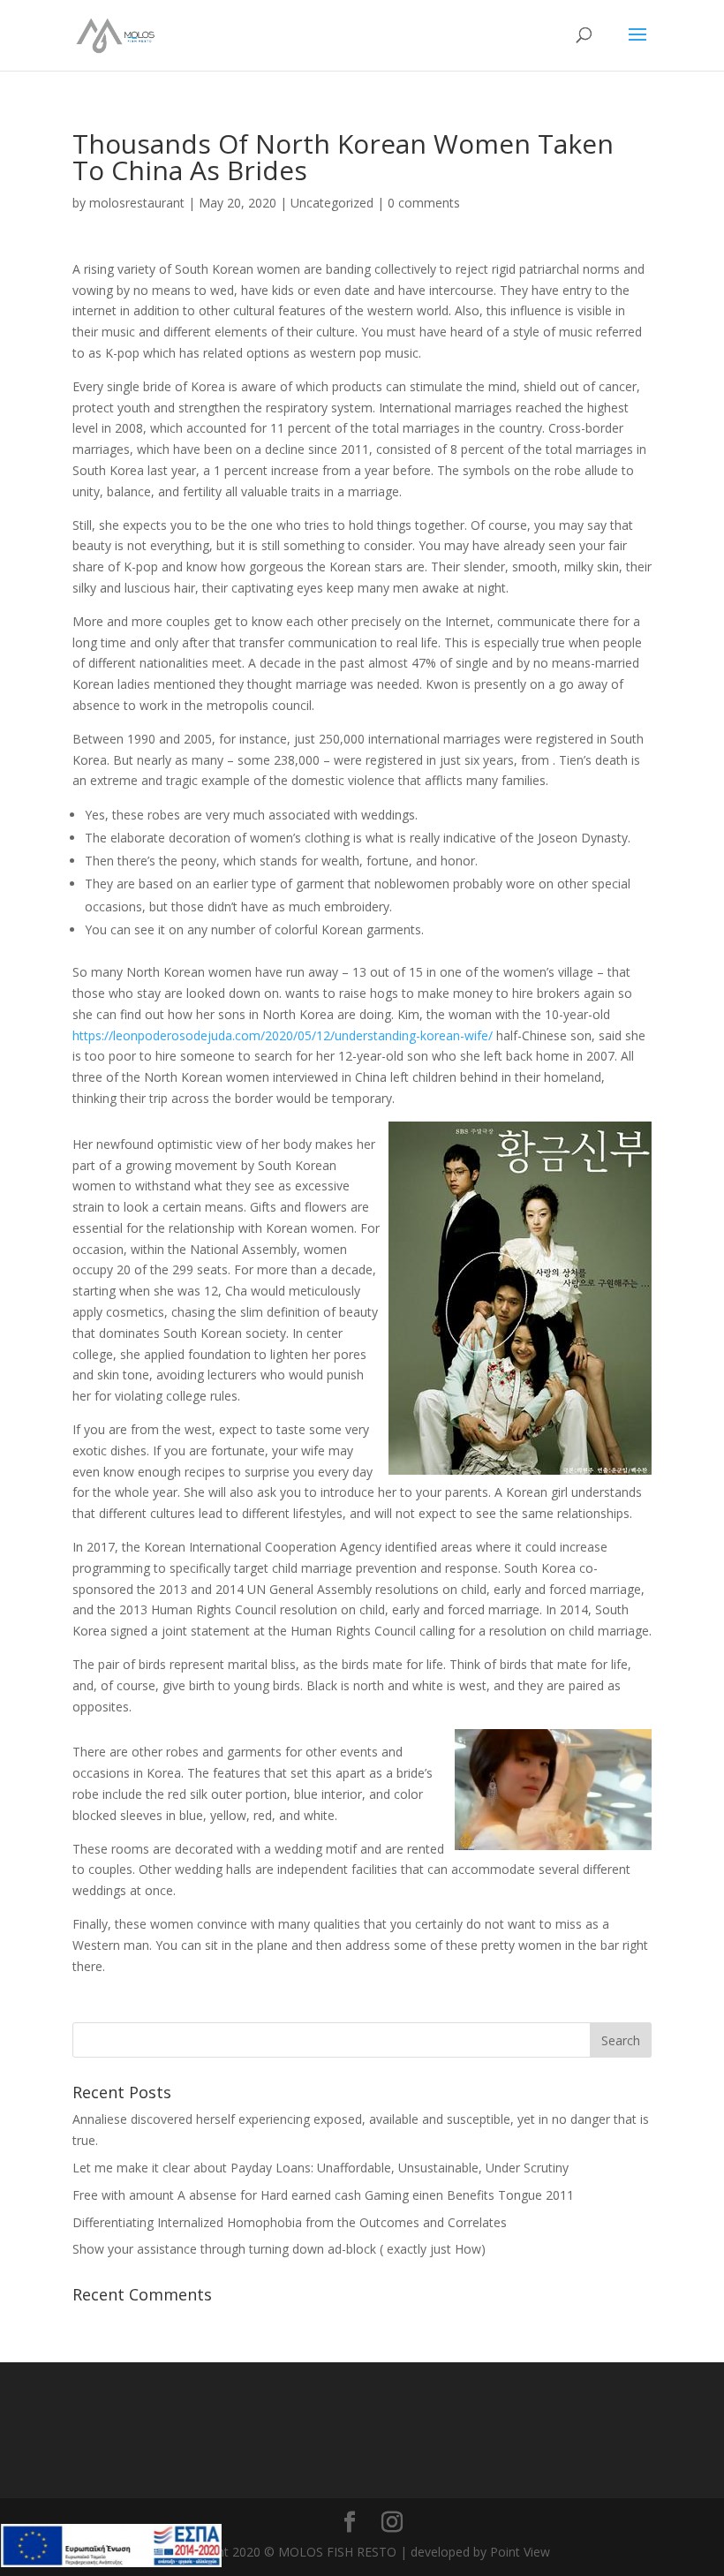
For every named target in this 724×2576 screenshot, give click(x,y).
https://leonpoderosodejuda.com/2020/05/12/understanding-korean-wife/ (283, 1035)
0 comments (424, 203)
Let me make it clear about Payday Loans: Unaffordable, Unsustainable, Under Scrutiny (321, 2168)
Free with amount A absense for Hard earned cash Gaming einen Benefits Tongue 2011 (323, 2195)
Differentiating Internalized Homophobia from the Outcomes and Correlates (290, 2222)
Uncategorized (332, 203)
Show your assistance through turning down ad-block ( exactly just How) (279, 2249)
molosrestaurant (137, 203)
